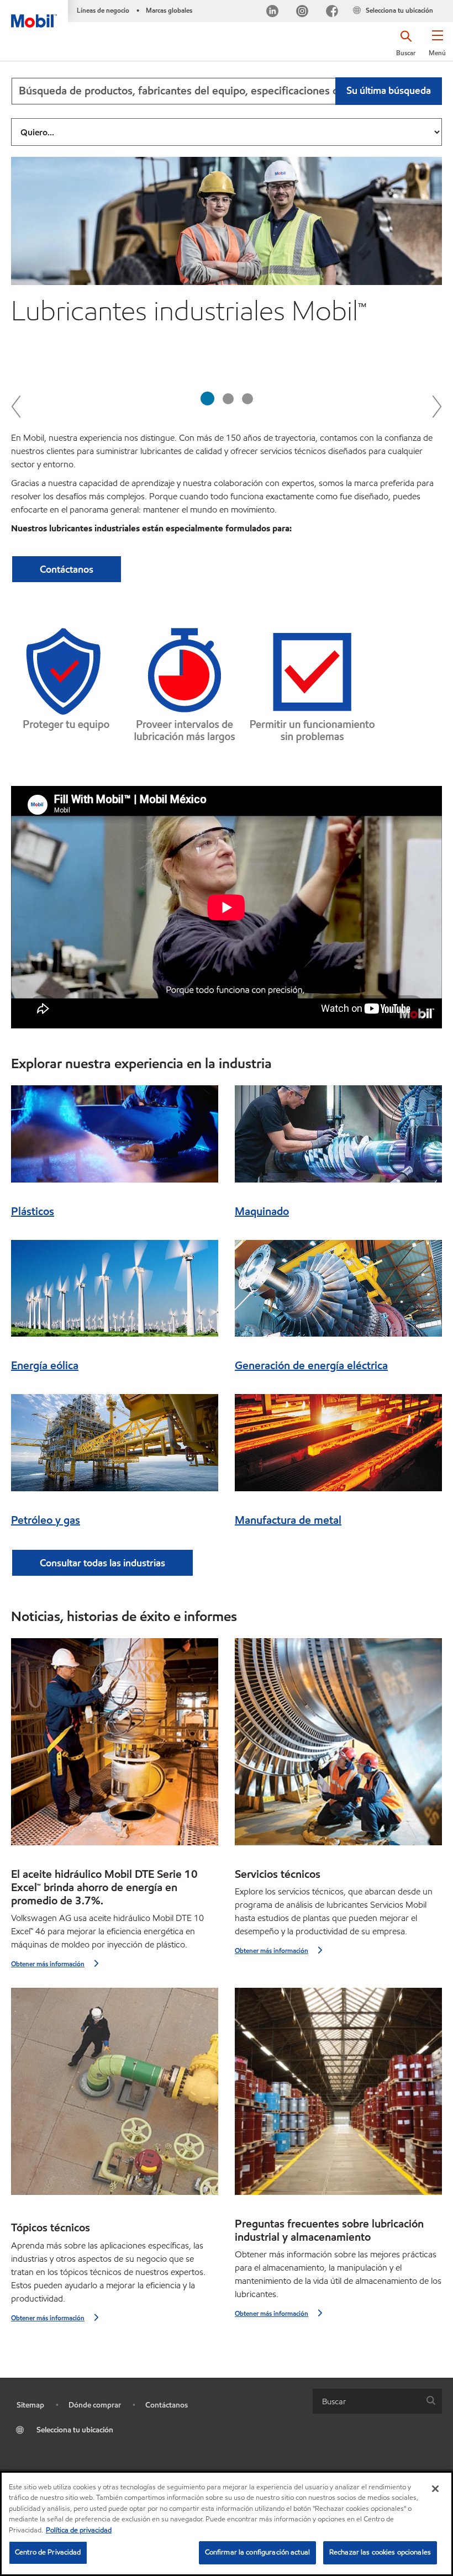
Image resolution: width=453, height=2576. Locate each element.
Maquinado (262, 1211)
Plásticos (33, 1211)
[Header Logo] (34, 14)
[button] (437, 47)
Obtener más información (48, 1964)
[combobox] (227, 91)
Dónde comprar (95, 2405)
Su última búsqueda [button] (389, 90)
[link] (443, 3)
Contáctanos (167, 2405)
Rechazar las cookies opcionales (380, 2552)
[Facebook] (332, 12)
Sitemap (30, 2405)
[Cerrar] (435, 2489)
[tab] (207, 398)
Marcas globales (169, 10)
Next (436, 406)
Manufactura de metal (288, 1520)
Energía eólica (45, 1365)
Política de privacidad (79, 2530)
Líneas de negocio (103, 10)
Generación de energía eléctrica (311, 1365)
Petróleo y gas (46, 1520)
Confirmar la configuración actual (257, 2552)
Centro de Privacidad (48, 2552)
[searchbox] (366, 2401)
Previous (17, 406)
